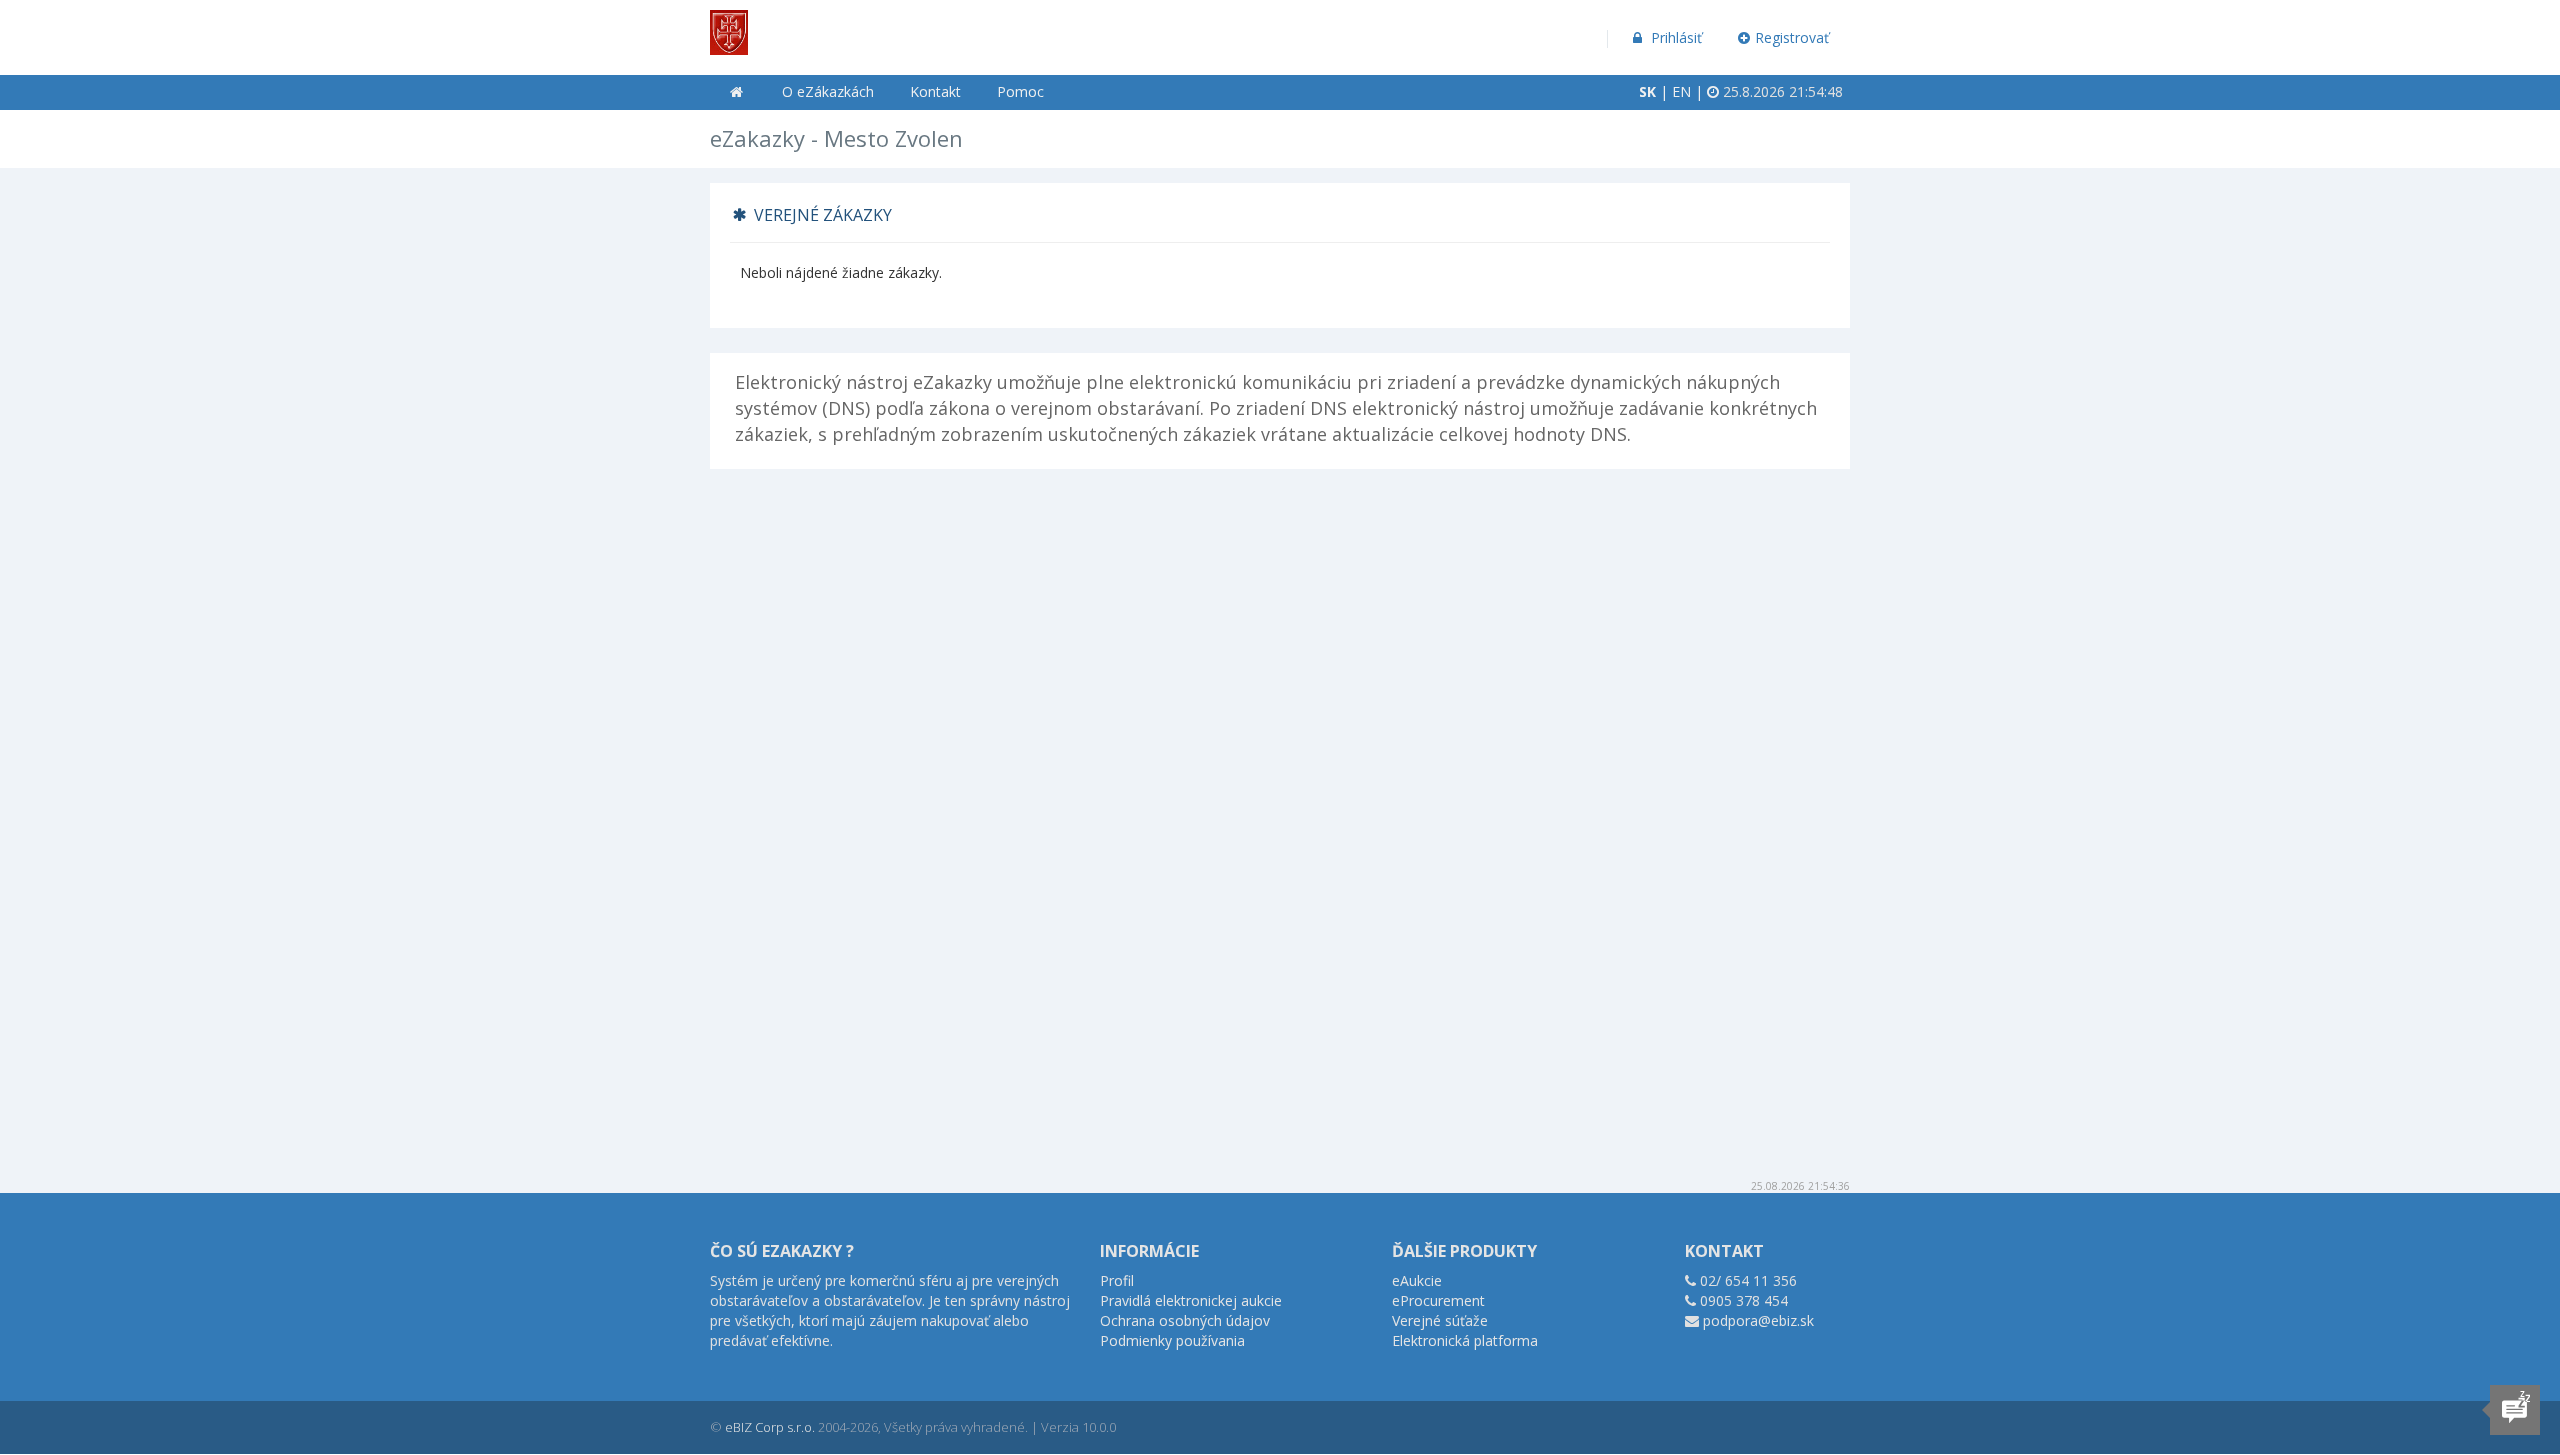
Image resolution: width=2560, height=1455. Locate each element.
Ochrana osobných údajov (1185, 1320)
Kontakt (935, 91)
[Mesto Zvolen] (729, 25)
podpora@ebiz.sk (1758, 1320)
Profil (1117, 1280)
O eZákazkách (828, 91)
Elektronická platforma (1465, 1340)
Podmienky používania (1172, 1340)
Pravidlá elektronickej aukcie (1191, 1300)
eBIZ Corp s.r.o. (770, 1427)
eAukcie (1417, 1280)
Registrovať (1792, 37)
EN (1681, 91)
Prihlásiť (1674, 37)
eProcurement (1438, 1300)
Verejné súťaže (1440, 1320)
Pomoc (1020, 91)
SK (1647, 91)
